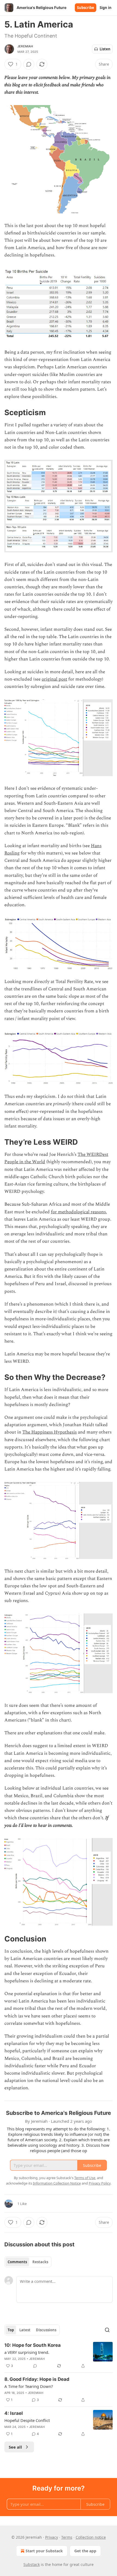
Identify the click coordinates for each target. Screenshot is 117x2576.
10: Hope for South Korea (33, 2345)
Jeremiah (25, 46)
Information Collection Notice (57, 2183)
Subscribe (86, 8)
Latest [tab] (25, 2330)
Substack (32, 2564)
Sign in (106, 8)
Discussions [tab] (46, 2330)
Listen (105, 49)
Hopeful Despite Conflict (27, 2420)
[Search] (107, 2330)
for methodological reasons (78, 1212)
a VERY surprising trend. (27, 2352)
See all (15, 2447)
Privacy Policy (100, 2183)
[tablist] (28, 2262)
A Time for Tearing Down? (29, 2386)
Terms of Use (85, 2178)
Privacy (52, 2537)
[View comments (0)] (29, 64)
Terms (67, 2537)
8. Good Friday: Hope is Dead (37, 2379)
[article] (59, 2356)
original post (54, 679)
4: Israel (14, 2413)
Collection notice (91, 2537)
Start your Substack (44, 2551)
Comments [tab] (17, 2262)
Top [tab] (11, 2330)
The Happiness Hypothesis (50, 1432)
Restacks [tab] (40, 2262)
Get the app (85, 2551)
